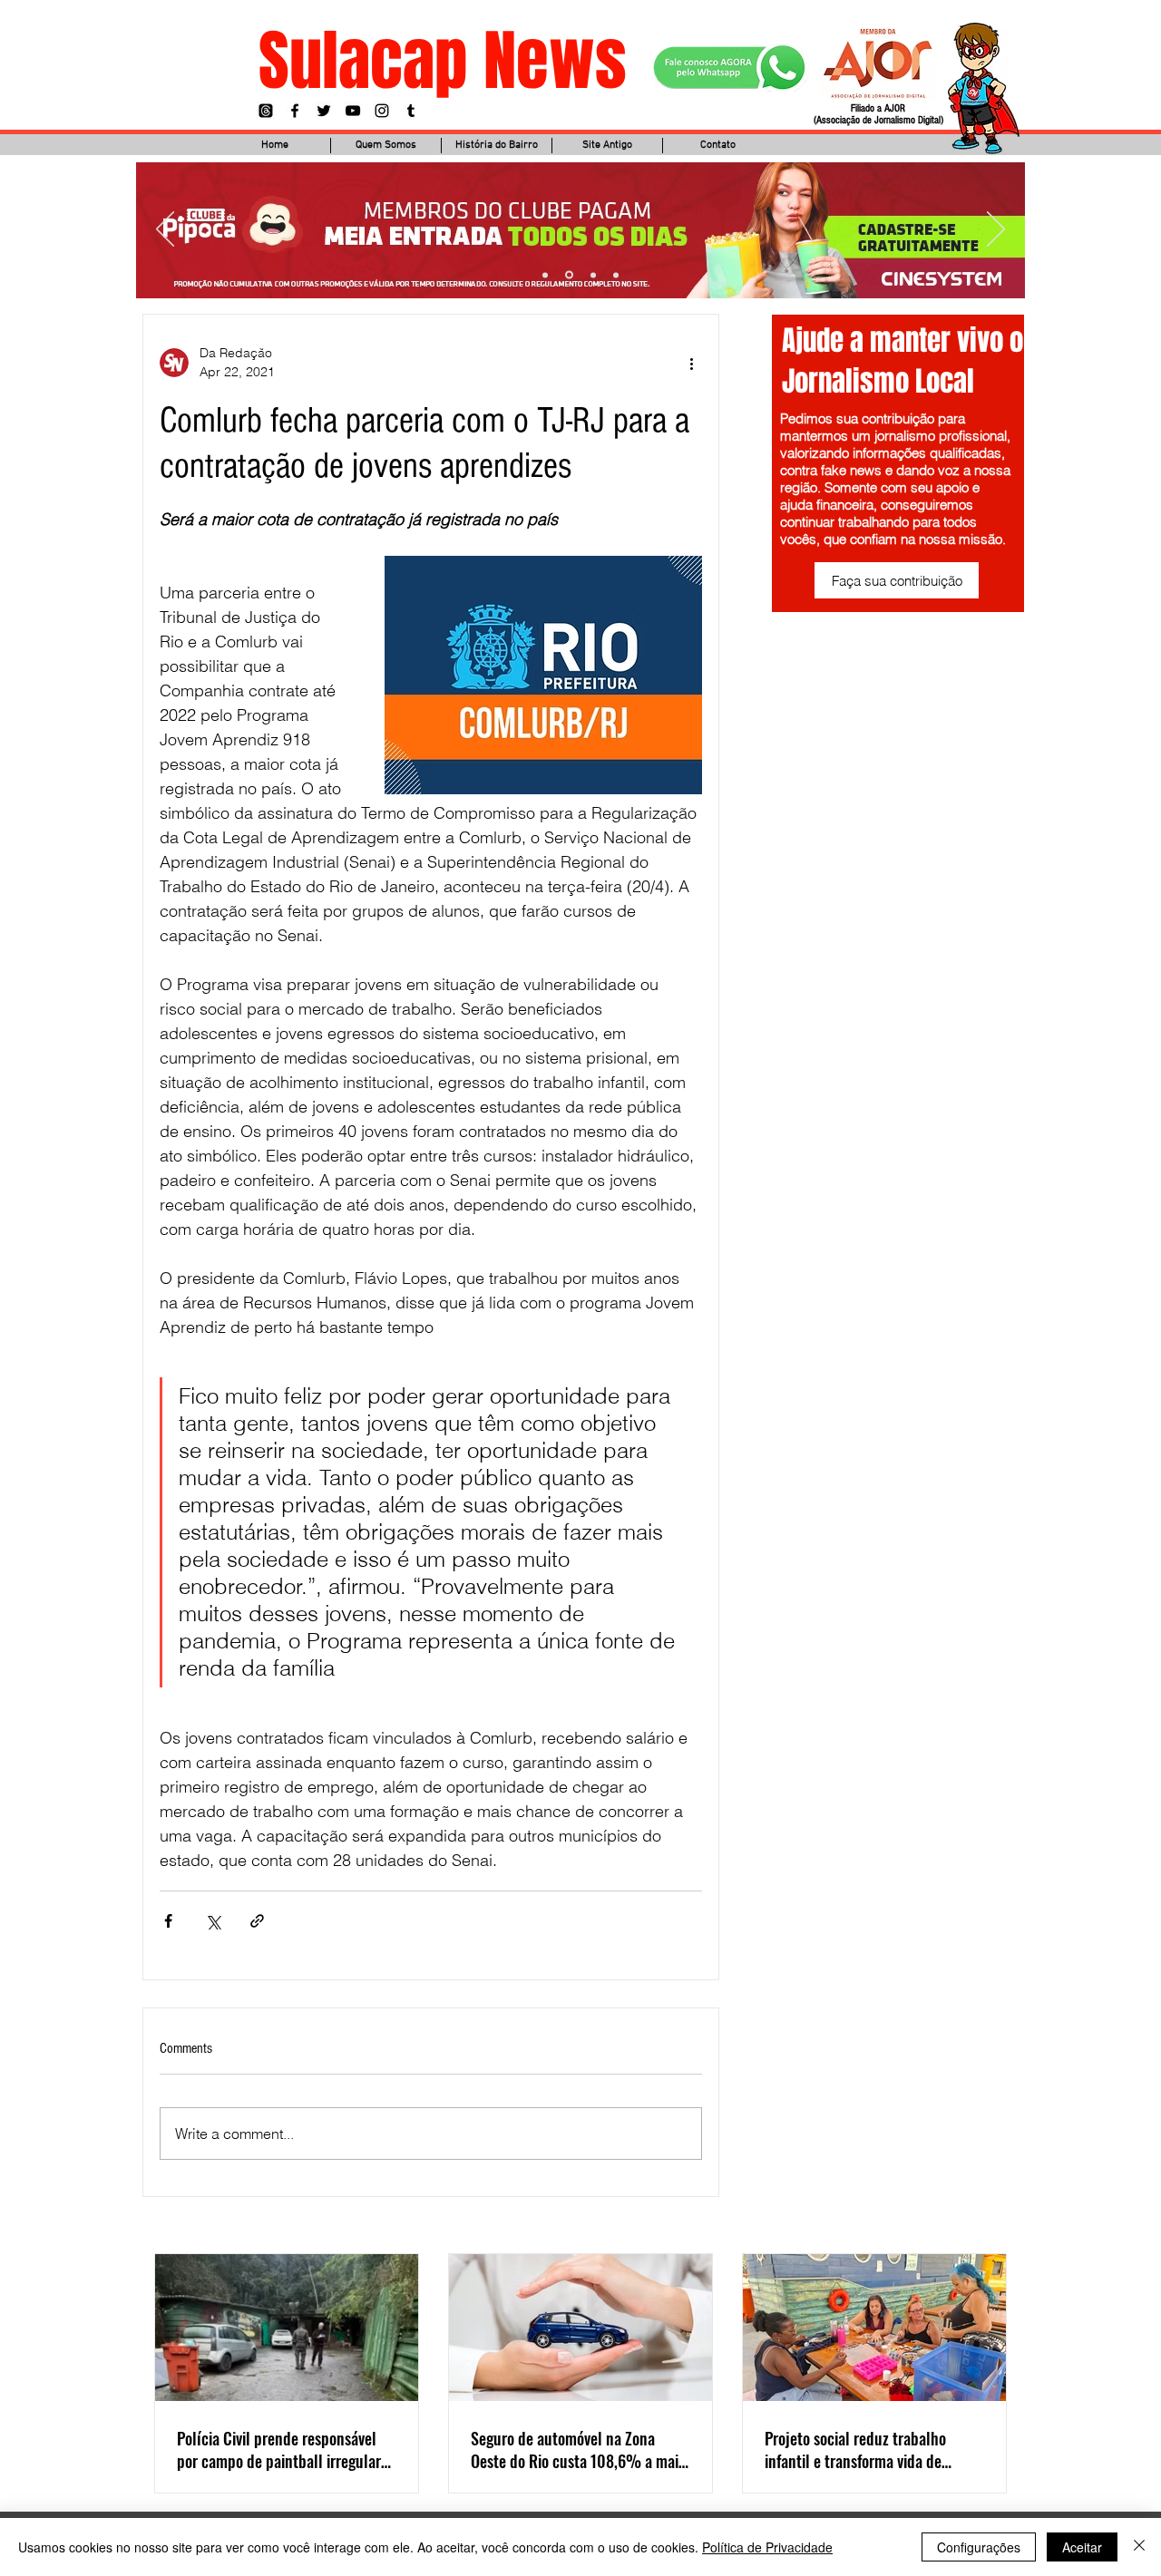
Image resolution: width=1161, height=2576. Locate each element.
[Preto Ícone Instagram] (382, 111)
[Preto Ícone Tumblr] (411, 111)
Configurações (979, 2547)
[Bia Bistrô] (569, 275)
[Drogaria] (616, 275)
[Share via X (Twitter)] (213, 1921)
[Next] (996, 230)
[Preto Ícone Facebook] (295, 111)
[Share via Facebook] (168, 1921)
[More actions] (691, 363)
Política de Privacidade (767, 2547)
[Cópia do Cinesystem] (545, 275)
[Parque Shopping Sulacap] (593, 275)
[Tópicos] (266, 111)
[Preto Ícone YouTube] (353, 111)
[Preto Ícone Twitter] (324, 111)
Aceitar (1082, 2547)
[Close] (1139, 2547)
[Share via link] (257, 1921)
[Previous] (165, 230)
